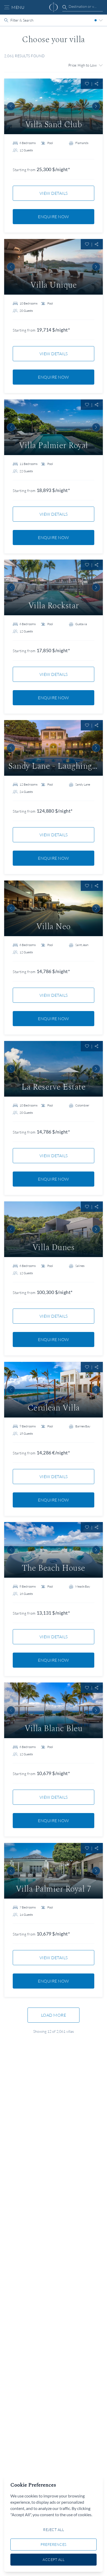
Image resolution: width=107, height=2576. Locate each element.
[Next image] (96, 106)
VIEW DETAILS (54, 193)
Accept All (53, 2559)
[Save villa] (87, 84)
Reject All (53, 2530)
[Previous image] (11, 106)
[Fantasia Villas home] (53, 7)
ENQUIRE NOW (53, 217)
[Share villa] (97, 84)
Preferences (53, 2544)
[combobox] (83, 7)
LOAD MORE (54, 2015)
